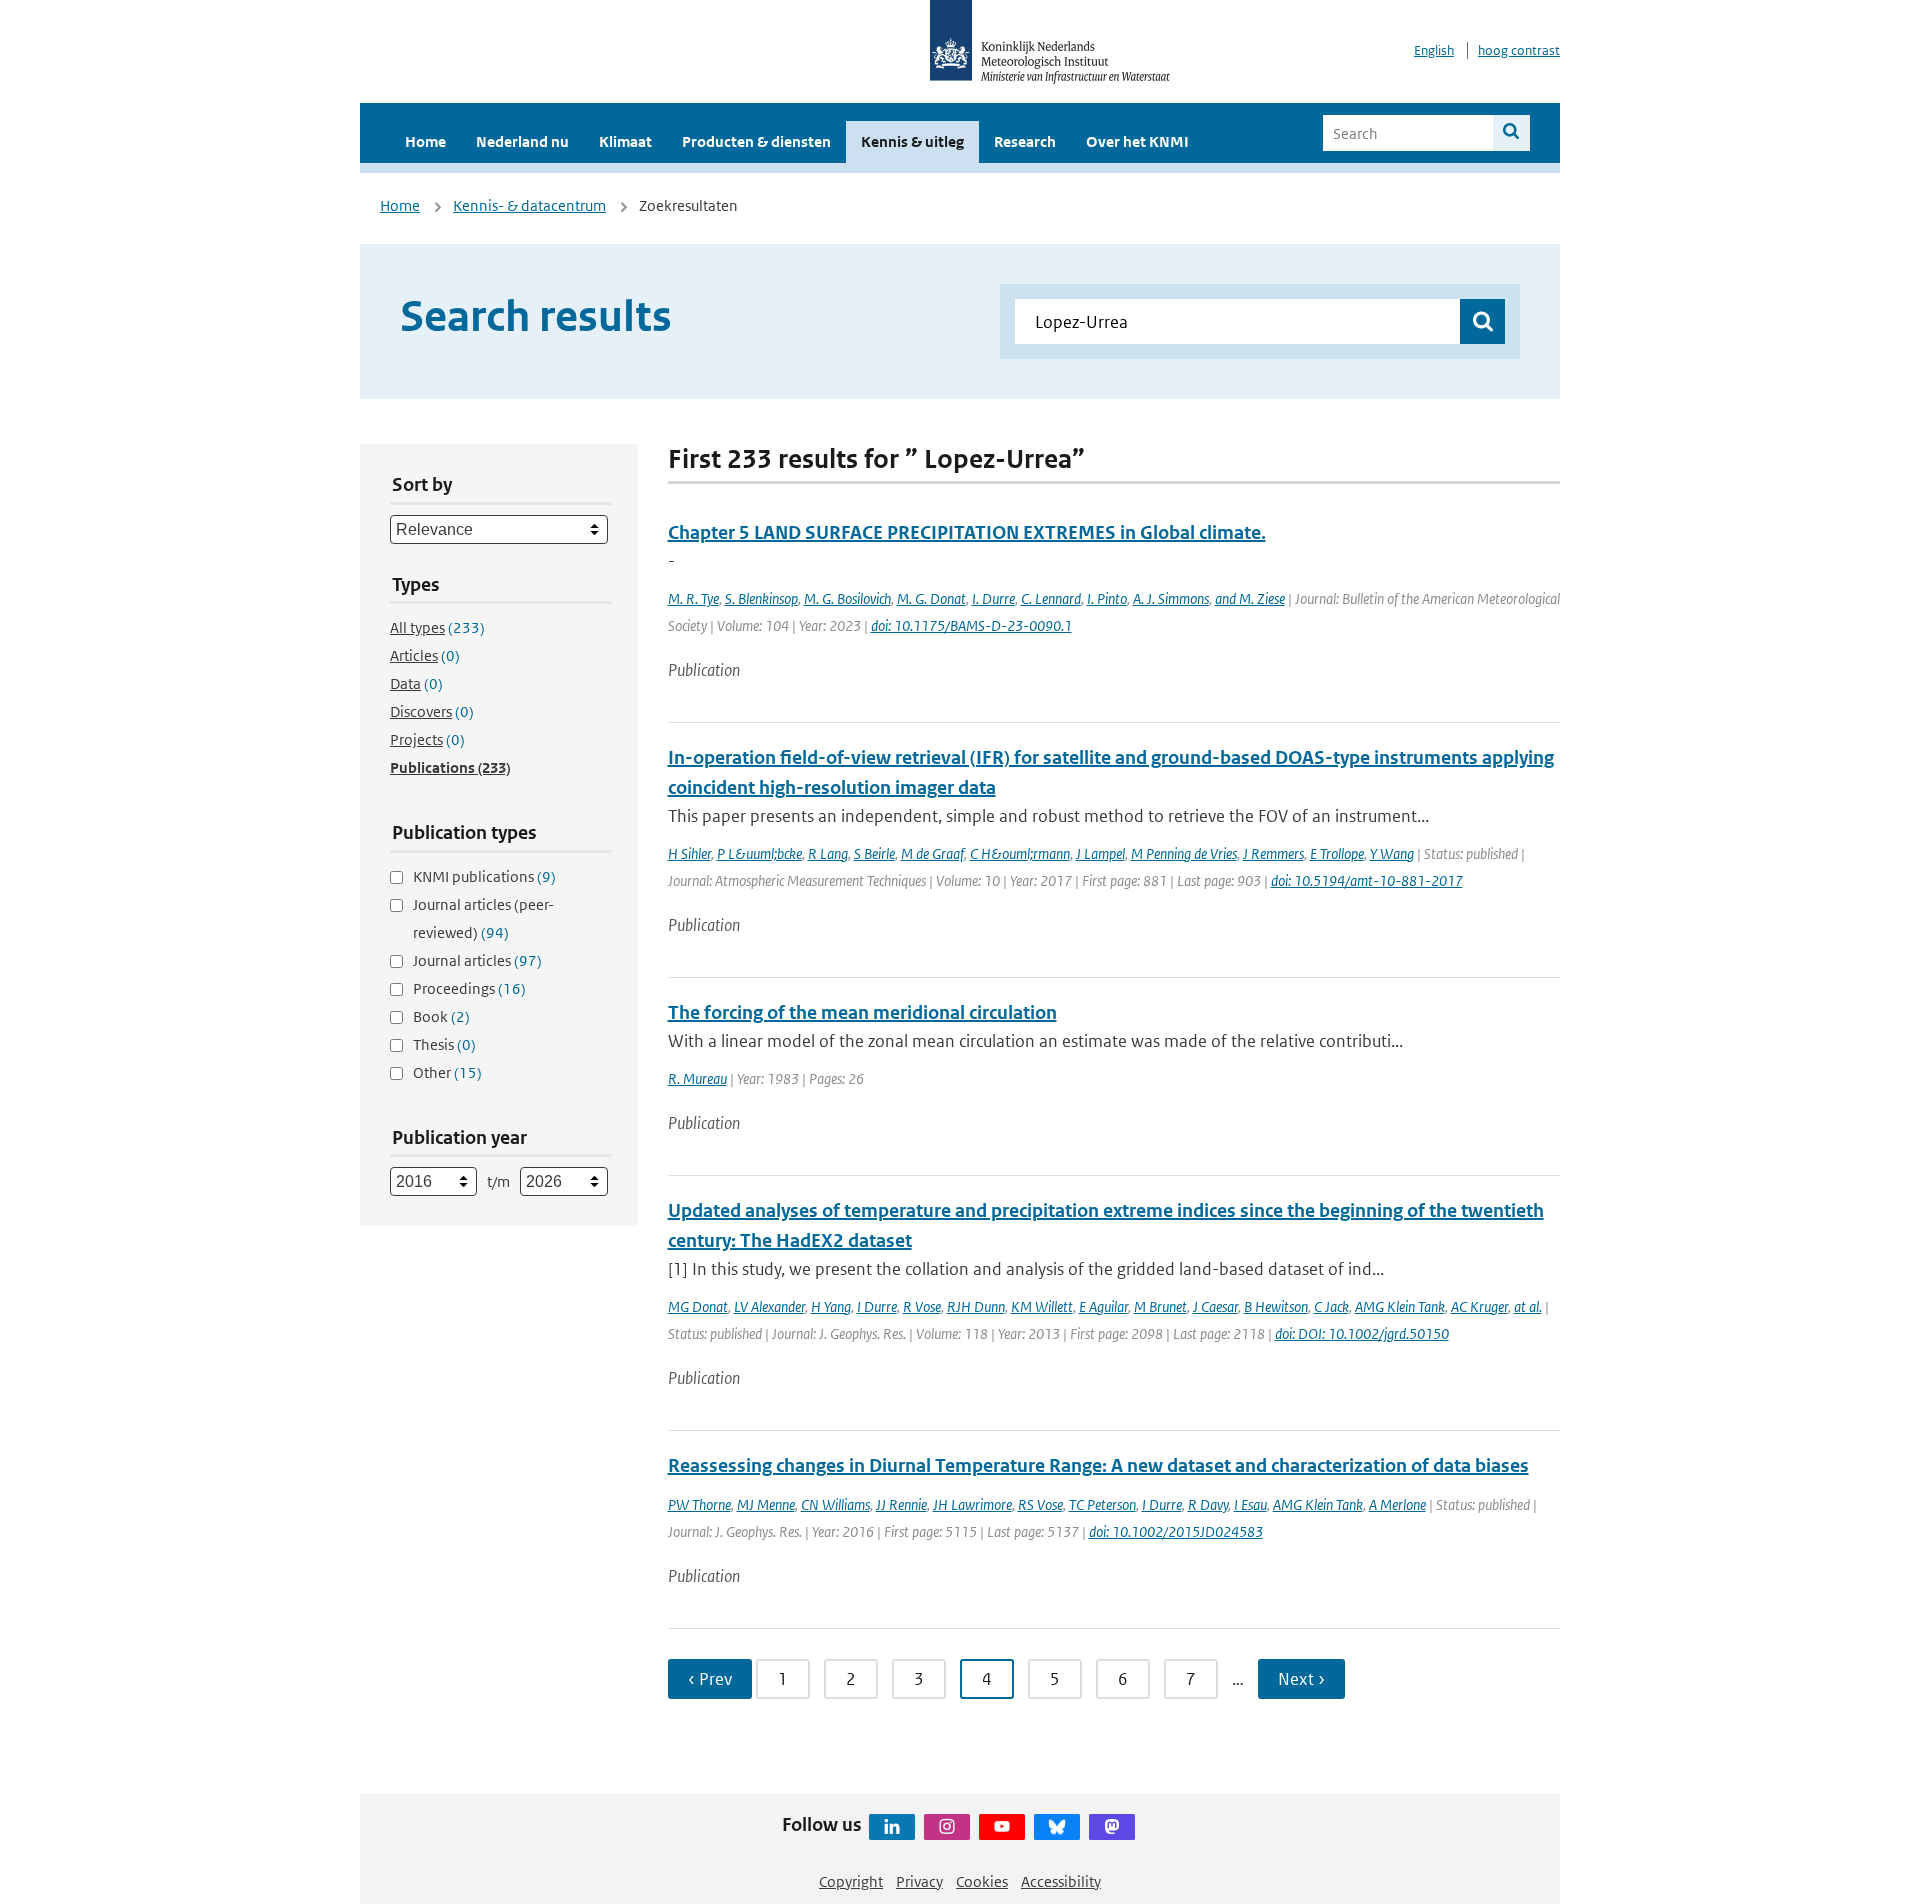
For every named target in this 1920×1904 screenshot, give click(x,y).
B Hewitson (1276, 1306)
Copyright (851, 1881)
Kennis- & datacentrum (529, 205)
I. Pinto (1107, 598)
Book (441, 1016)
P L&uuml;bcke (759, 853)
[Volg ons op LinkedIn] (892, 1827)
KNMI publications (484, 876)
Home (425, 141)
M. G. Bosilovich (847, 598)
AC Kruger (1479, 1306)
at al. (1528, 1306)
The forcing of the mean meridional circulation (862, 1012)
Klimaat (625, 141)
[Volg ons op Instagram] (947, 1827)
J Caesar (1215, 1306)
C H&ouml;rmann (1020, 853)
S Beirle (874, 853)
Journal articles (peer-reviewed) (483, 918)
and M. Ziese (1250, 598)
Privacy (919, 1881)
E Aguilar (1103, 1306)
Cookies (982, 1881)
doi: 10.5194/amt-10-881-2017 (1367, 880)
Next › (1301, 1679)
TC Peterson (1102, 1504)
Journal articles (477, 960)
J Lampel (1100, 853)
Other (447, 1072)
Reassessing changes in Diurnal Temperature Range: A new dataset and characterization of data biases (1098, 1465)
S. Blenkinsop (761, 598)
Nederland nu (522, 141)
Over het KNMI (1137, 141)
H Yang (831, 1306)
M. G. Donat (931, 598)
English (1434, 50)
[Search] (1511, 133)
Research (1025, 141)
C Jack (1331, 1306)
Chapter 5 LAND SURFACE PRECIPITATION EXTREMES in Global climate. (967, 532)
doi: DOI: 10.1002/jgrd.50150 (1362, 1333)
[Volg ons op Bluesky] (1057, 1827)
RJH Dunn (976, 1306)
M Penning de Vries (1184, 853)
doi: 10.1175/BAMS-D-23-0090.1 (971, 625)
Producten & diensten (756, 141)
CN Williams (835, 1504)
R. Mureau (697, 1078)
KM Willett (1042, 1306)
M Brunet (1160, 1306)
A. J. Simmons (1171, 598)
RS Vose (1040, 1504)
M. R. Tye (693, 598)
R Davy (1208, 1504)
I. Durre (993, 598)
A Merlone (1397, 1504)
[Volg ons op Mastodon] (1112, 1827)
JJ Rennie (901, 1504)
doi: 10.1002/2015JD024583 (1176, 1531)
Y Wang (1392, 853)
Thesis (444, 1044)
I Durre (877, 1306)
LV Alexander (769, 1306)
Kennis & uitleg (912, 141)
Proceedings (469, 988)
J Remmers (1273, 853)
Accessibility (1061, 1881)
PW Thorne (699, 1504)
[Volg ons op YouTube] (1002, 1827)
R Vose (922, 1306)
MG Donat (698, 1306)
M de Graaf (932, 853)
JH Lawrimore (972, 1504)
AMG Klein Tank (1400, 1306)
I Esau (1250, 1504)
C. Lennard (1051, 598)
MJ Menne (766, 1504)
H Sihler (689, 853)
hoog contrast (1519, 50)
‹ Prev (710, 1679)
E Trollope (1337, 853)
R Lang (828, 853)
